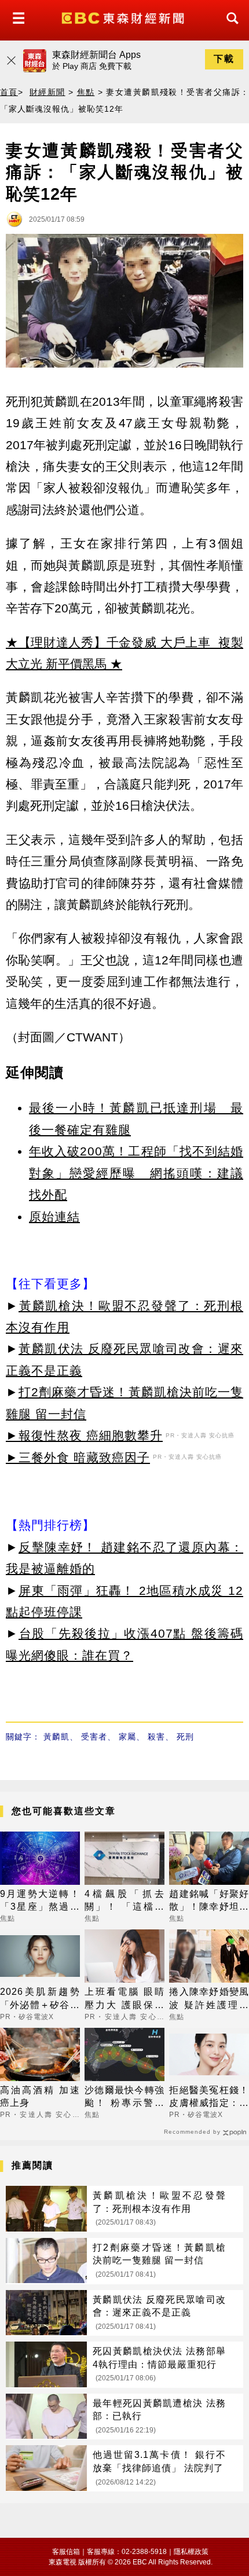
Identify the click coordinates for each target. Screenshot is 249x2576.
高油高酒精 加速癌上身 (40, 2096)
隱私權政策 (191, 2552)
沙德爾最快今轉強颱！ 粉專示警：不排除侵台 (124, 2098)
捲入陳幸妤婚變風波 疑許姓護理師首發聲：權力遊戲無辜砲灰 (209, 1999)
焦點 (86, 92)
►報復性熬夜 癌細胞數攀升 (84, 1435)
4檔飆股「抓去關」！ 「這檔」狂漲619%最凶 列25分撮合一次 (124, 1901)
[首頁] (124, 17)
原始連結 (54, 1217)
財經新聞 (47, 92)
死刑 (185, 1737)
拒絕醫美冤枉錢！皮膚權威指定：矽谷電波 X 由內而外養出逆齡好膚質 (209, 2098)
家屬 (127, 1737)
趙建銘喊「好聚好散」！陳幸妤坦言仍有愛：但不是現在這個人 (209, 1901)
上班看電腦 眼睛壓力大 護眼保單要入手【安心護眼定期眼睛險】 (124, 1999)
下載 (224, 59)
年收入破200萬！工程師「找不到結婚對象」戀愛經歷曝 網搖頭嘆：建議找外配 (136, 1173)
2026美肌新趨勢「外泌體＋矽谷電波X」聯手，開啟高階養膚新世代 (40, 1999)
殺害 (156, 1737)
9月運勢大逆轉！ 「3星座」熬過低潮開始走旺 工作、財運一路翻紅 (40, 1901)
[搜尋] (229, 29)
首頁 (9, 92)
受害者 (94, 1737)
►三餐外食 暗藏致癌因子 (78, 1457)
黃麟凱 (56, 1737)
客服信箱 (66, 2552)
